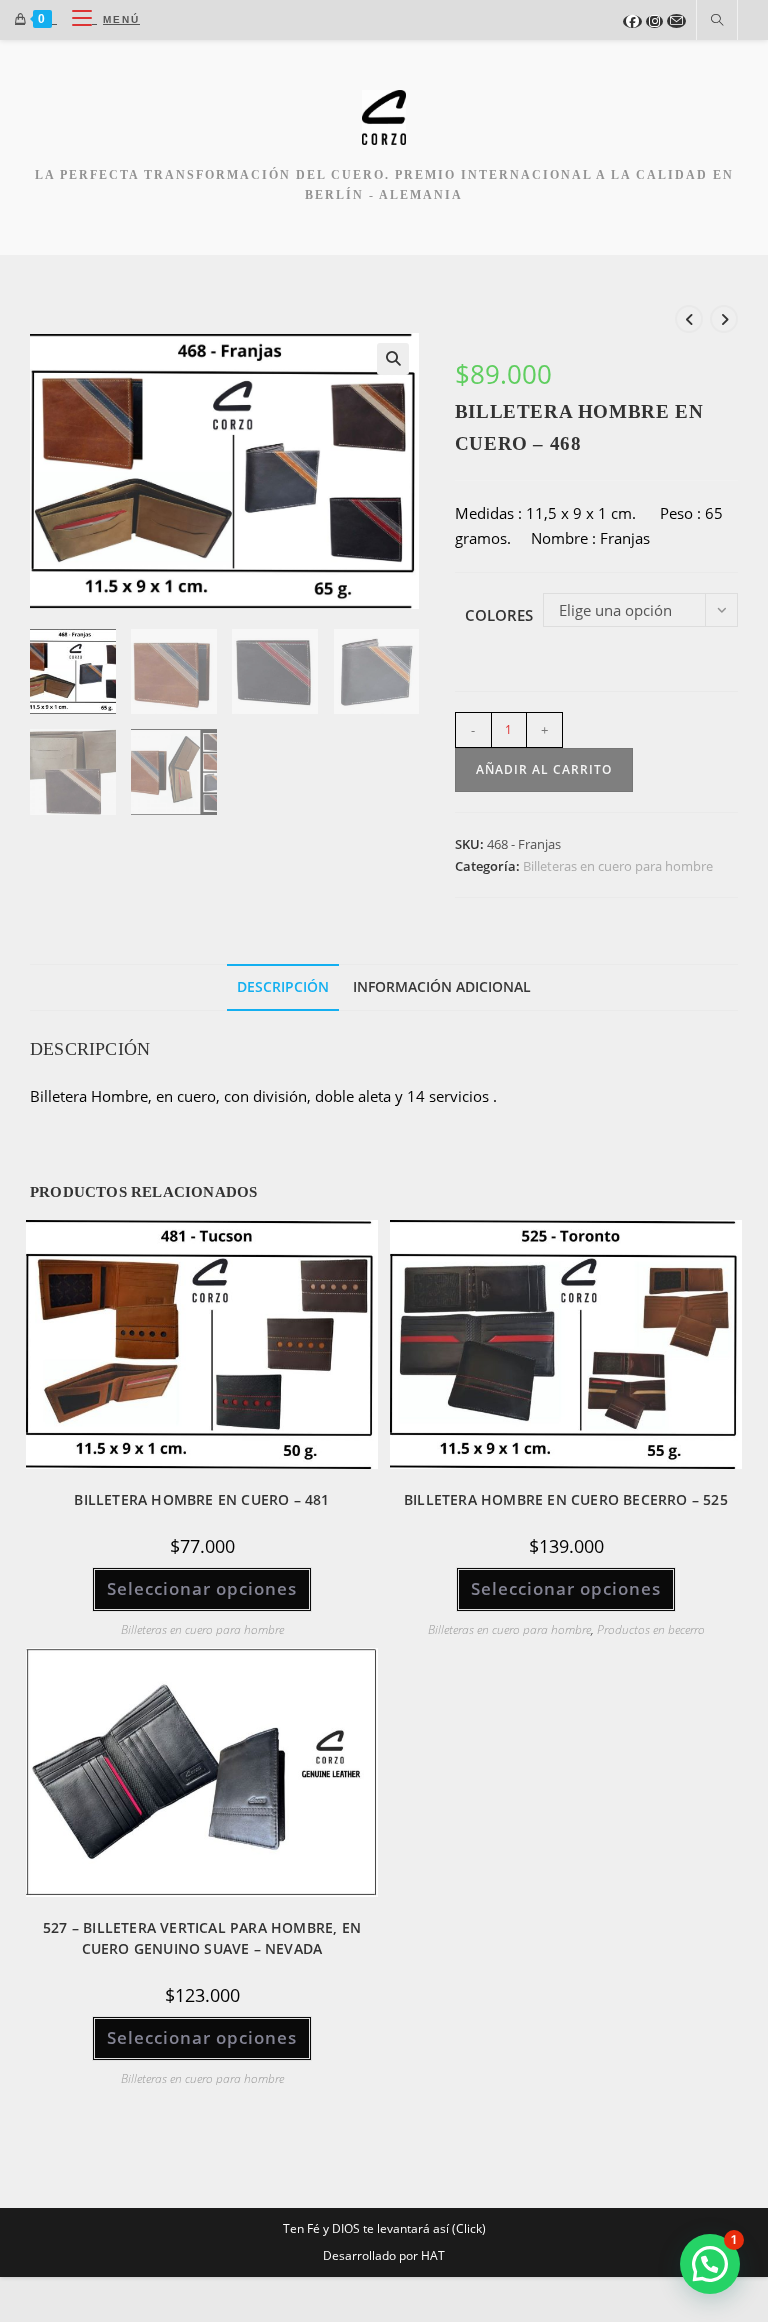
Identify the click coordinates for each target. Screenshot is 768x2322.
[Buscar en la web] (717, 21)
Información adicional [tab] (442, 987)
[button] (393, 359)
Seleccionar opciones (202, 1588)
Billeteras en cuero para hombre (618, 866)
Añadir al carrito (544, 769)
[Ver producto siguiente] (724, 319)
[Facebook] (632, 21)
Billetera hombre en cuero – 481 (201, 1499)
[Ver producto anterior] (689, 319)
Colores (499, 615)
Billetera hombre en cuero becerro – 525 (566, 1499)
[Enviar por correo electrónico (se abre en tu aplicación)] (676, 21)
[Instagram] (654, 21)
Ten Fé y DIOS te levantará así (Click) (384, 2228)
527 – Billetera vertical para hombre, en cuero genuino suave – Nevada (202, 1938)
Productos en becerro (651, 1629)
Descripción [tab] (283, 987)
